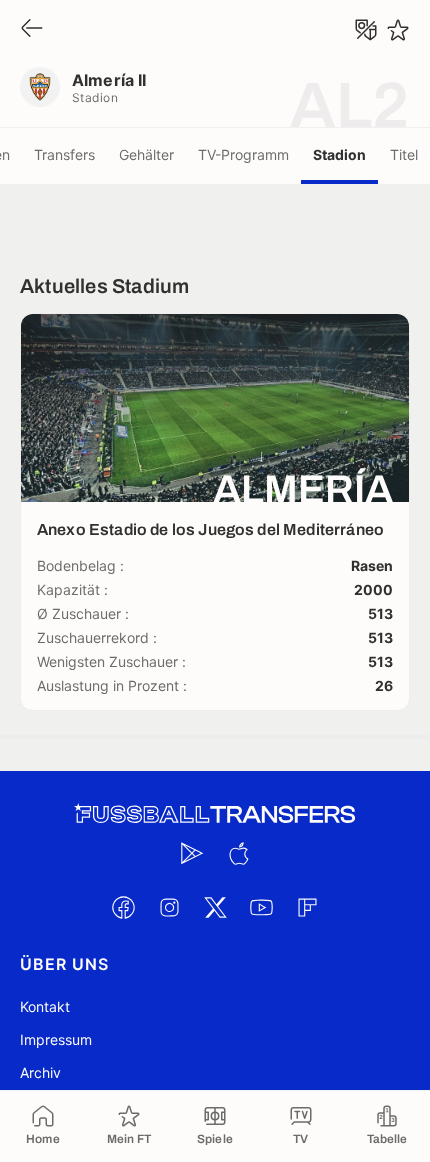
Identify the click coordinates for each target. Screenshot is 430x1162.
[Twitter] (215, 907)
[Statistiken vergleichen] (366, 30)
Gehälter (146, 154)
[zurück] (32, 29)
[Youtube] (261, 907)
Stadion (339, 154)
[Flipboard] (307, 907)
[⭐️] (398, 30)
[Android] (192, 853)
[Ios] (238, 853)
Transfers (64, 154)
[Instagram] (169, 907)
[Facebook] (123, 907)
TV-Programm (243, 154)
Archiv (40, 1072)
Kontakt (45, 1006)
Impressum (56, 1039)
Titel (404, 154)
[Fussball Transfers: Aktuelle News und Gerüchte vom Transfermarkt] (215, 814)
